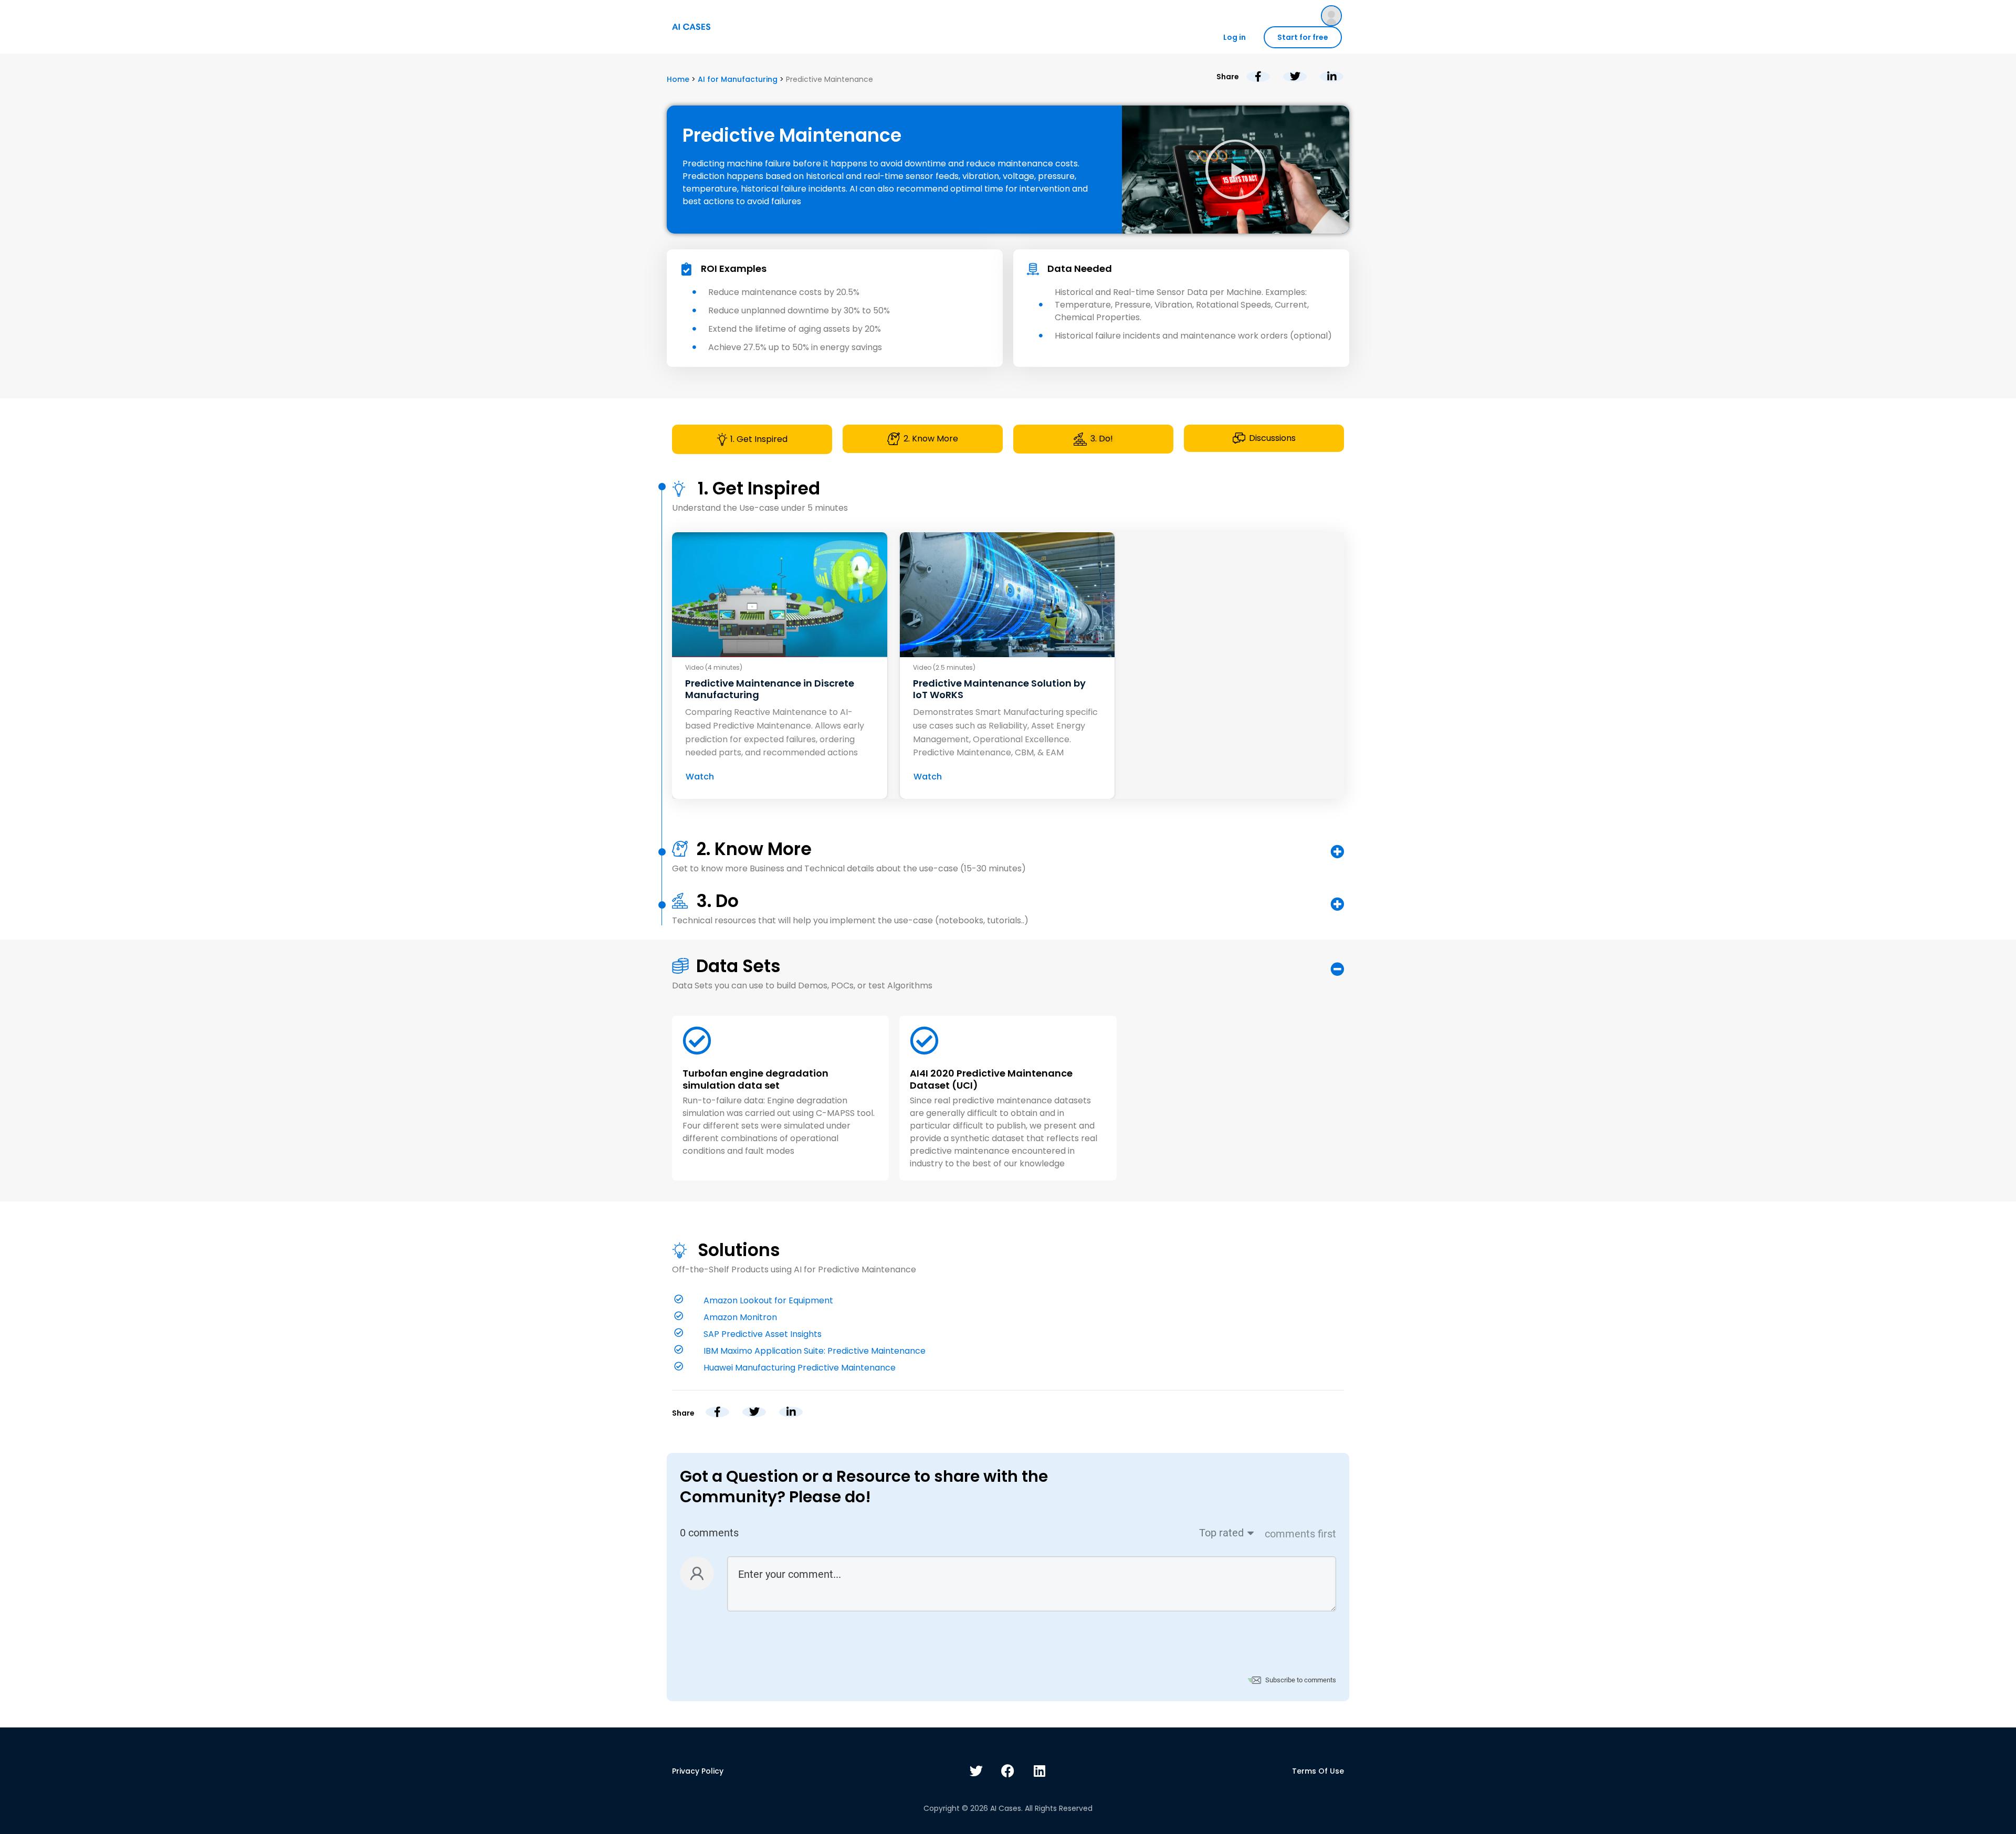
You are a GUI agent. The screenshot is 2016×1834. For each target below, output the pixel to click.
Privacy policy (698, 1771)
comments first (1300, 1534)
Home (678, 79)
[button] (1235, 170)
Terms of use (1318, 1771)
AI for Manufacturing (738, 79)
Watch (700, 777)
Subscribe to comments (1301, 1680)
